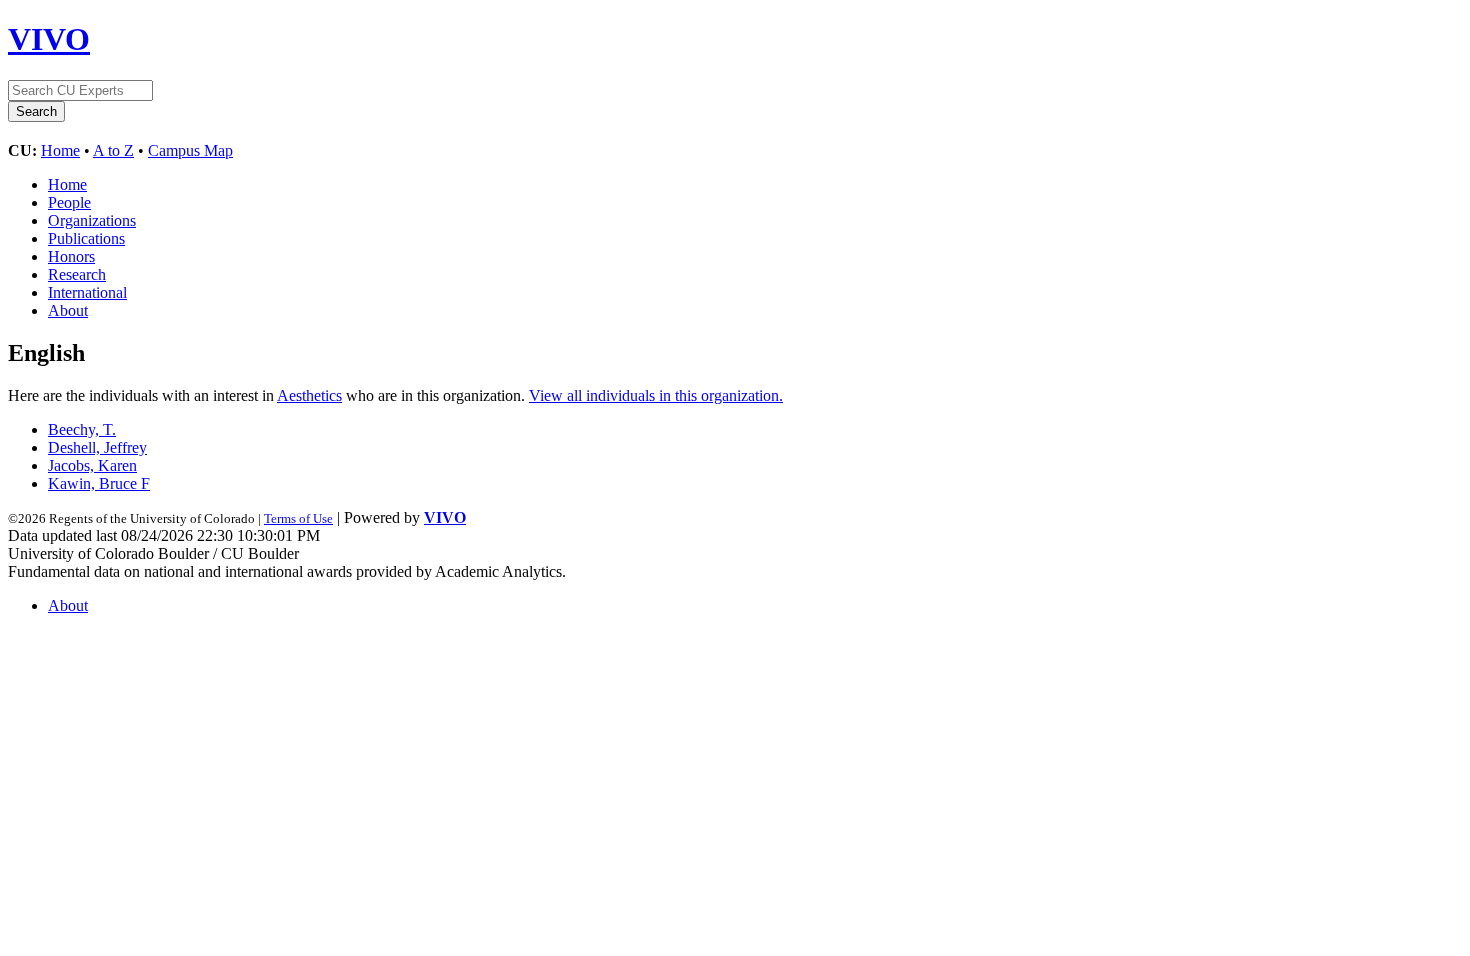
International (87, 292)
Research (77, 274)
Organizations (92, 220)
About (68, 310)
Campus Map (190, 150)
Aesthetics (309, 395)
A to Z (113, 150)
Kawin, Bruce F (99, 483)
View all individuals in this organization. (656, 395)
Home (60, 150)
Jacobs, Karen (92, 465)
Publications (86, 238)
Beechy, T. (82, 429)
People (69, 202)
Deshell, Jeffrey (97, 447)
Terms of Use (298, 518)
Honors (71, 256)
